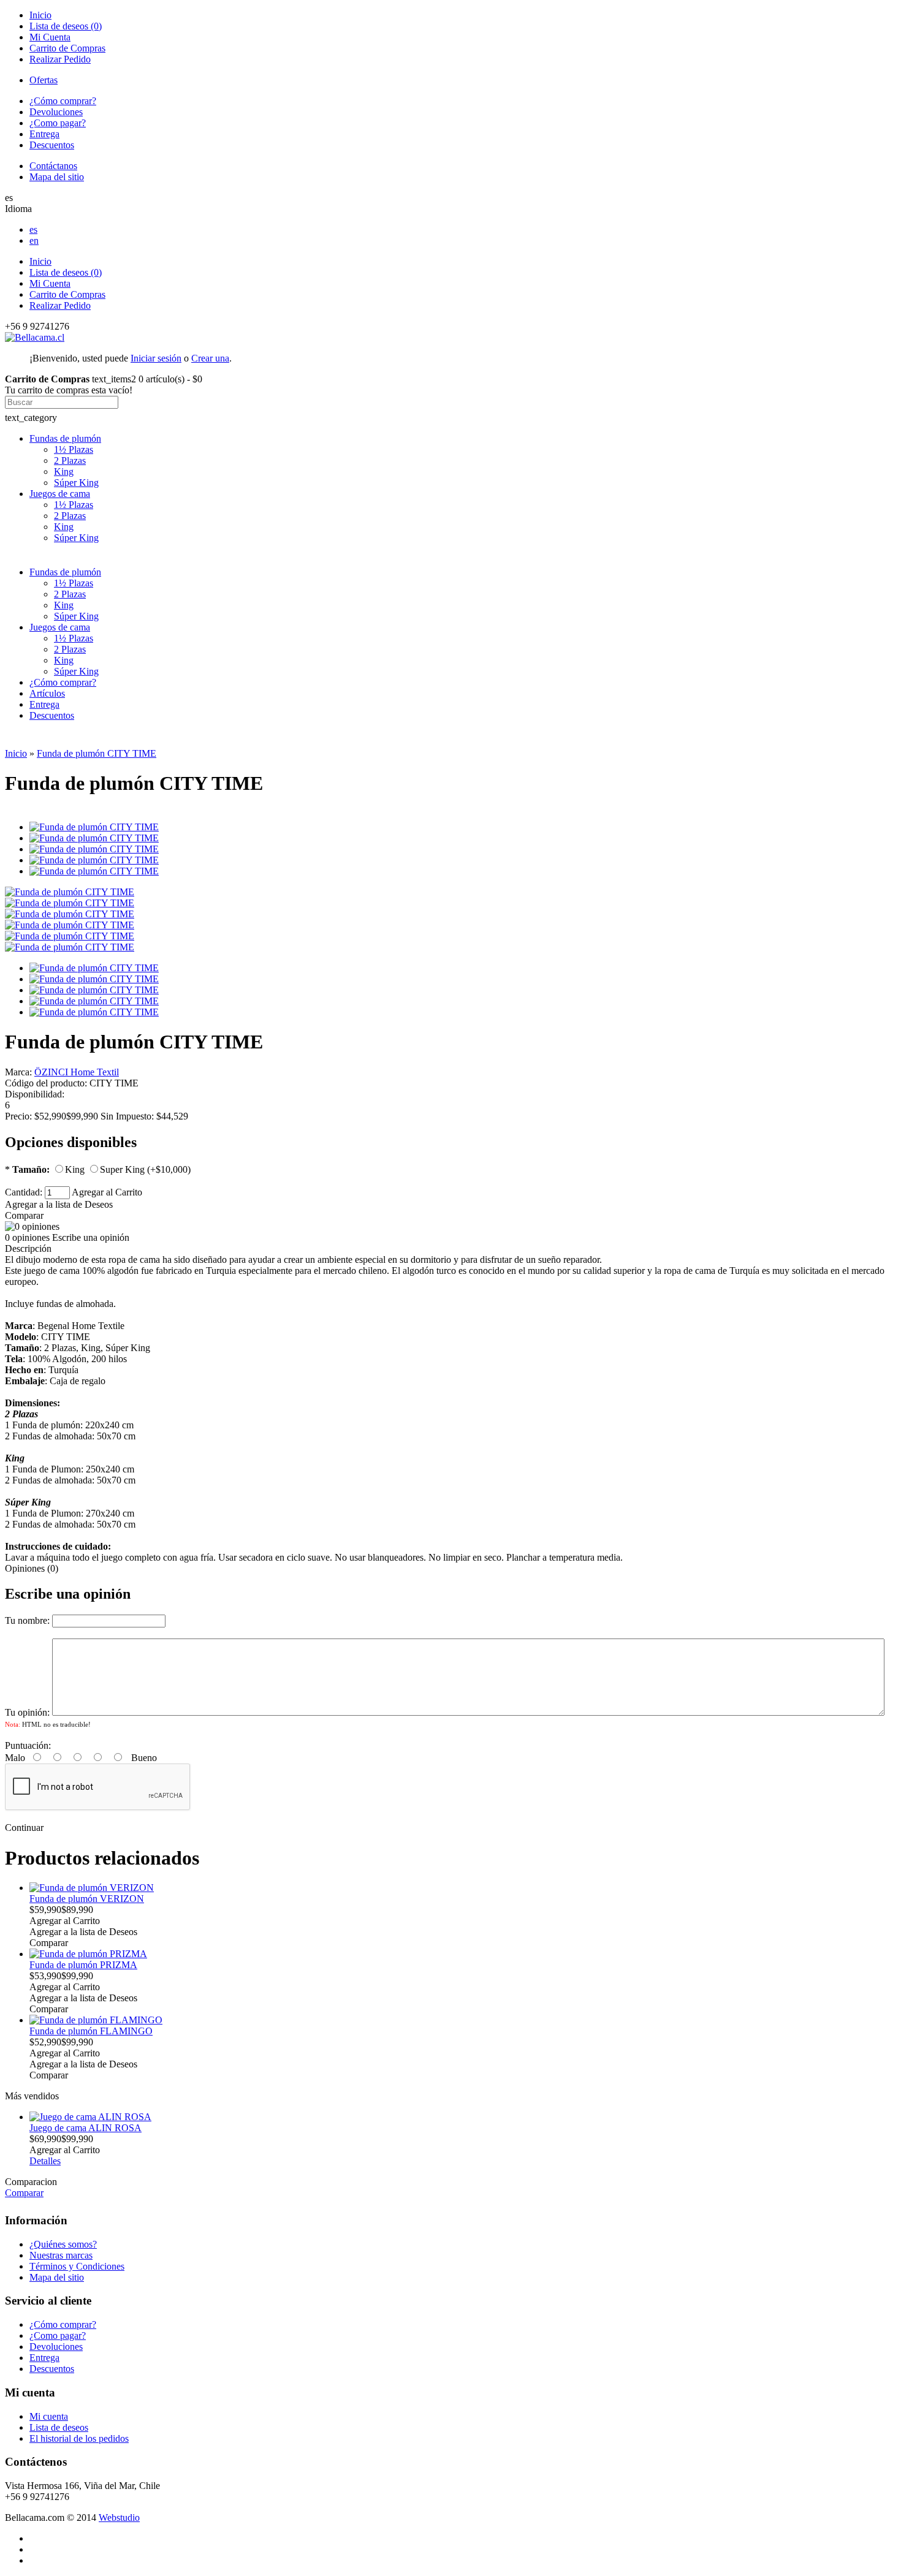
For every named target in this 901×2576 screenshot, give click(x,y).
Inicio (40, 15)
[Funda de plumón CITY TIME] (70, 892)
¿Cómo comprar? (63, 101)
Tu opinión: (27, 1712)
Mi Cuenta (50, 37)
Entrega (44, 134)
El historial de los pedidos (79, 2438)
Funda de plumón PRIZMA (83, 1965)
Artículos (47, 693)
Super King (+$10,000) (145, 1169)
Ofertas (44, 80)
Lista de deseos (59, 2427)
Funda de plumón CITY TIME (97, 753)
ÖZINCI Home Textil (77, 1072)
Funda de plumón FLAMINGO (91, 2031)
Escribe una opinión (91, 1237)
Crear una (210, 358)
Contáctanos (53, 166)
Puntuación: (28, 1745)
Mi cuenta (49, 2416)
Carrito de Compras (67, 48)
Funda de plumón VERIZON (87, 1899)
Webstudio (119, 2517)
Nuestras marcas (61, 2255)
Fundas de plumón (65, 438)
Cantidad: (25, 1192)
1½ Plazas (74, 449)
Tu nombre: (27, 1620)
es (33, 229)
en (34, 241)
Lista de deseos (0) (66, 26)
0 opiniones (27, 1237)
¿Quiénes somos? (63, 2244)
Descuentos (52, 145)
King (64, 472)
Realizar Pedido (60, 59)
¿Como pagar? (58, 123)
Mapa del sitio (57, 177)
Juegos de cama (60, 494)
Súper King (76, 483)
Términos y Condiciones (77, 2266)
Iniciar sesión (156, 358)
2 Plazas (70, 460)
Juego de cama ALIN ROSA (86, 2128)
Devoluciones (56, 112)
